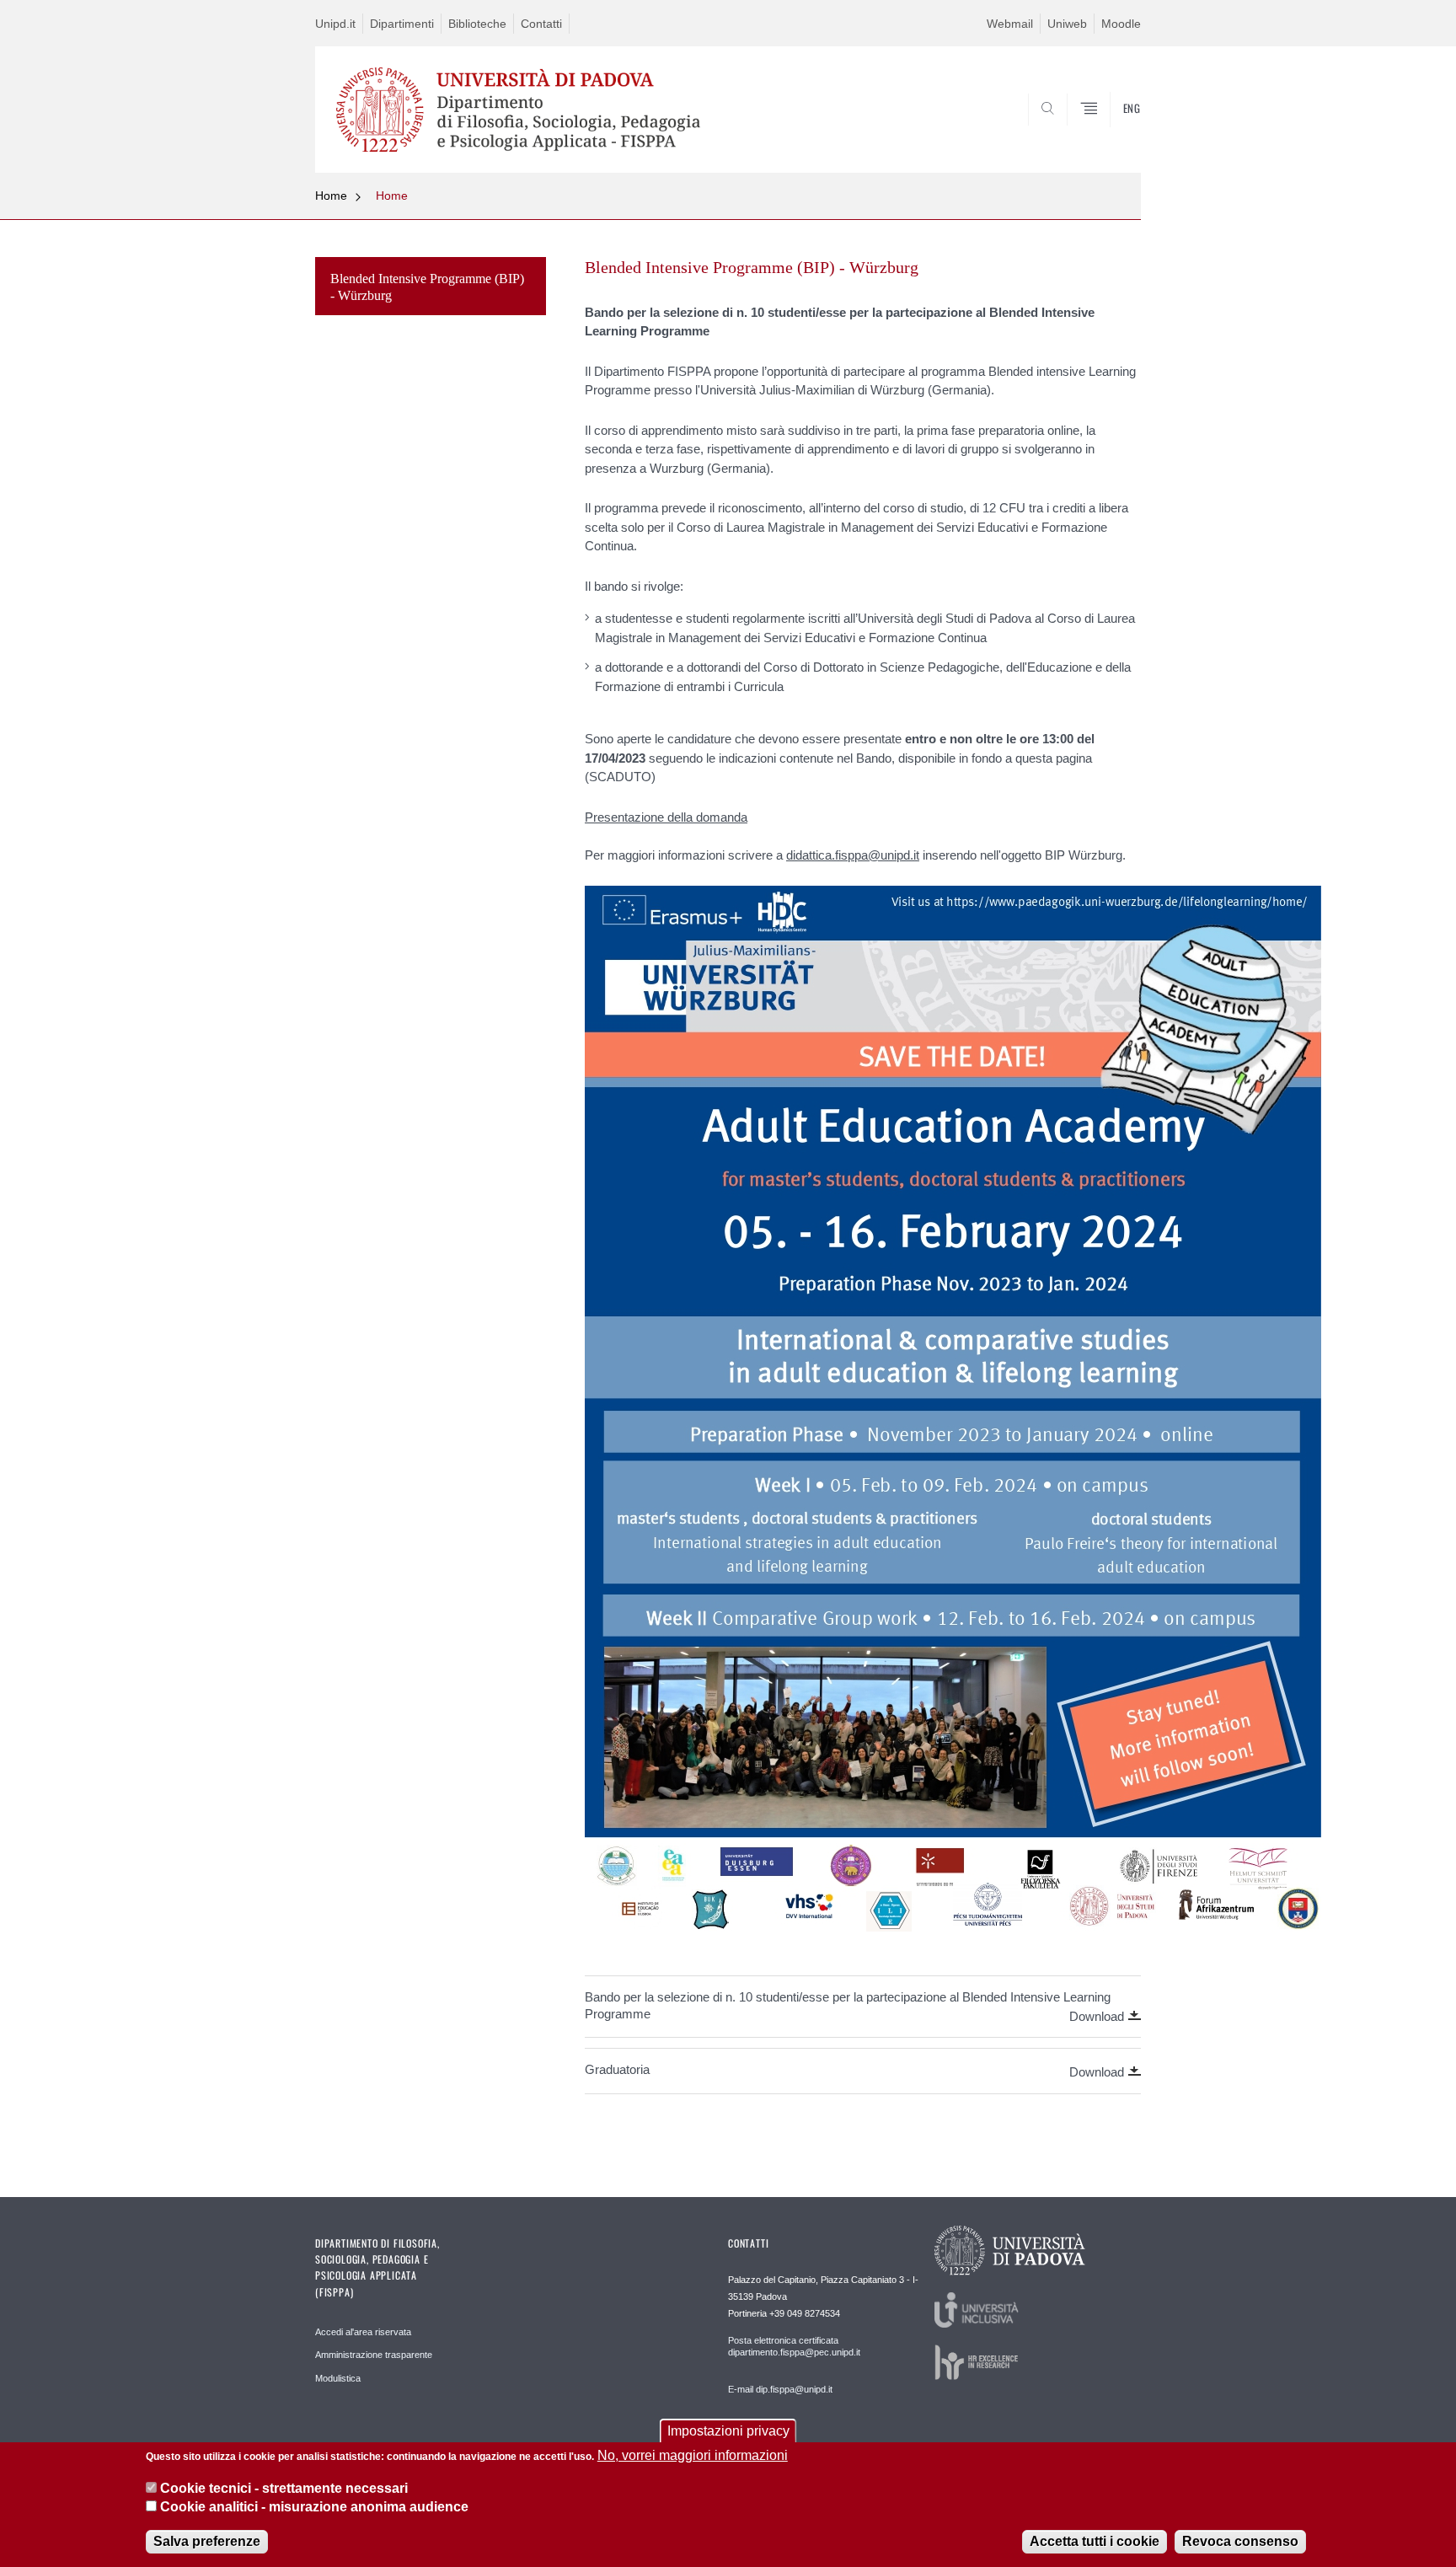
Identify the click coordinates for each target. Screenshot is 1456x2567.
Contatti (541, 24)
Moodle (1121, 24)
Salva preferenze (207, 2541)
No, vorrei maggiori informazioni (693, 2455)
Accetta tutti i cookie (1095, 2541)
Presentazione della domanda (666, 817)
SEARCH (1111, 132)
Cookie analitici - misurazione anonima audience (314, 2507)
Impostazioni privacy (728, 2431)
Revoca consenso (1240, 2541)
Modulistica (338, 2378)
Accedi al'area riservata (363, 2332)
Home (331, 196)
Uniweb (1067, 24)
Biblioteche (477, 24)
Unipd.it (335, 24)
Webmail (1010, 24)
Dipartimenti (402, 24)
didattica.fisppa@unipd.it (853, 855)
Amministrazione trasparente (374, 2355)
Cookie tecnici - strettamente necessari (284, 2487)
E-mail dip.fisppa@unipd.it (780, 2389)
